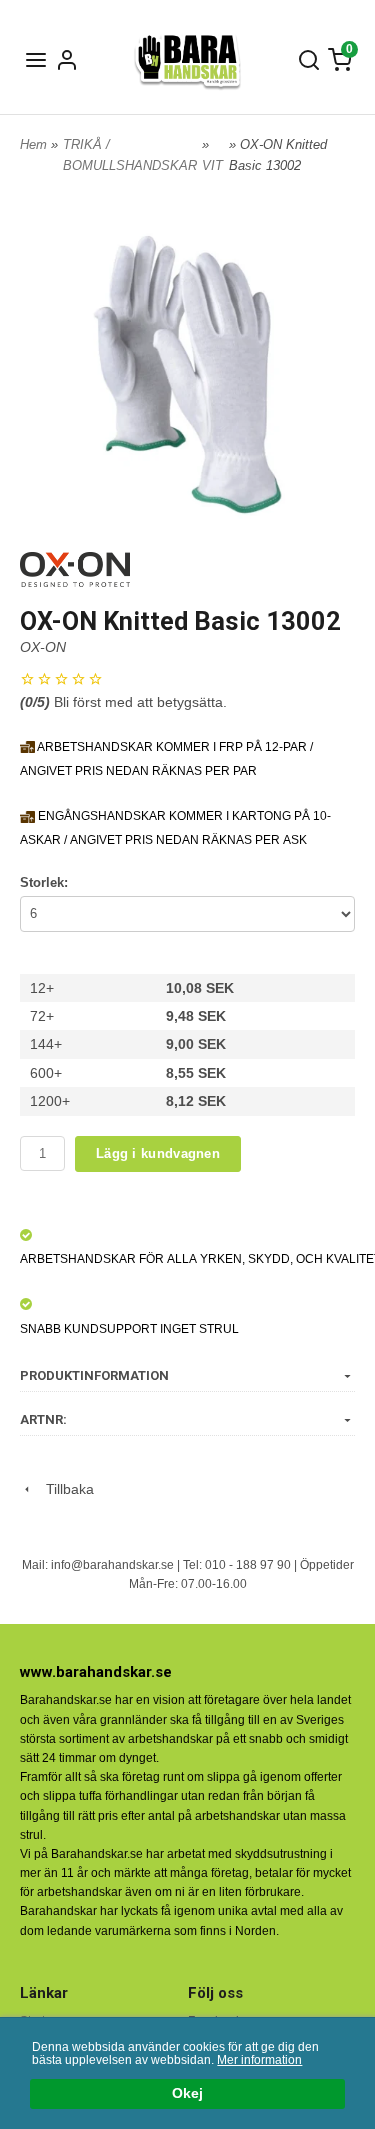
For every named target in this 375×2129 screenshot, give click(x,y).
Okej (187, 2093)
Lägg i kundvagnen (158, 1153)
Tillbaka (64, 1489)
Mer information (259, 2060)
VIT (212, 165)
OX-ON (43, 647)
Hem (33, 144)
